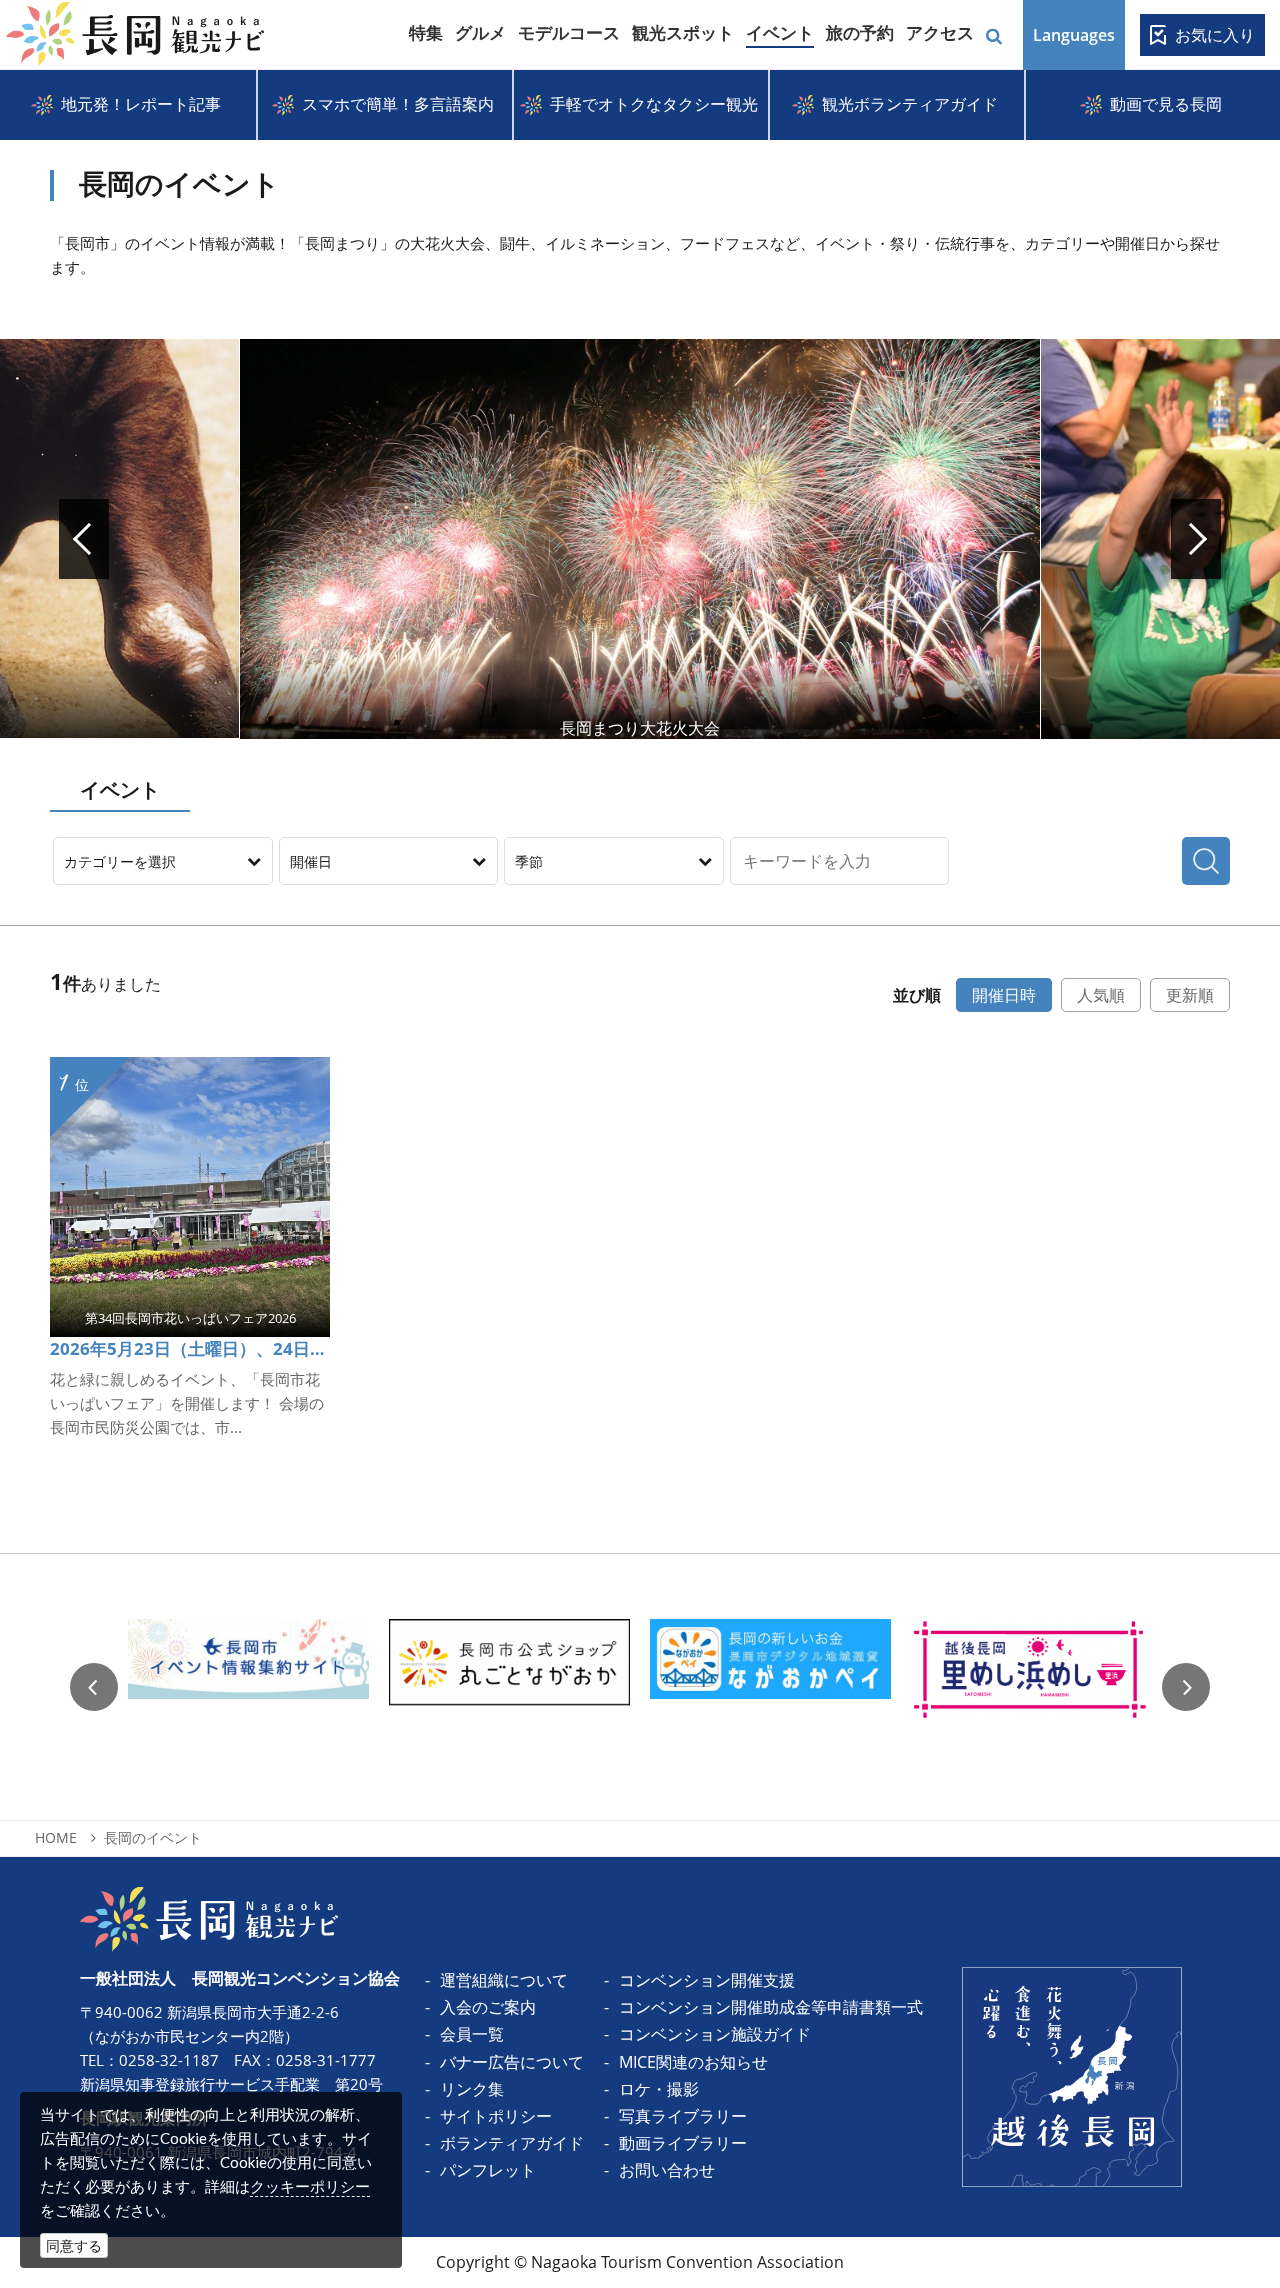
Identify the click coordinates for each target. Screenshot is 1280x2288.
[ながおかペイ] (770, 1687)
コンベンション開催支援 (707, 1980)
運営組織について (504, 1980)
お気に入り (1215, 35)
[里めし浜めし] (1031, 1687)
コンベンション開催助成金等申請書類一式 (771, 2007)
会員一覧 (472, 2034)
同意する (74, 2245)
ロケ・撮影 (659, 2089)
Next (1196, 539)
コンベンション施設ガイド (715, 2034)
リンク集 (472, 2089)
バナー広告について (512, 2062)
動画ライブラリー (683, 2143)
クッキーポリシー (310, 2186)
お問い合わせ (667, 2170)
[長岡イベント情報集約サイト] (248, 1687)
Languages (1074, 35)
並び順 (917, 995)
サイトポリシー (496, 2116)
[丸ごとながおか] (509, 1687)
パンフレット (488, 2170)
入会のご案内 (488, 2007)
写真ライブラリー (683, 2116)
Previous (94, 1687)
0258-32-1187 (169, 2060)
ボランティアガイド (512, 2143)
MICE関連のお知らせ (693, 2062)
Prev (84, 539)
